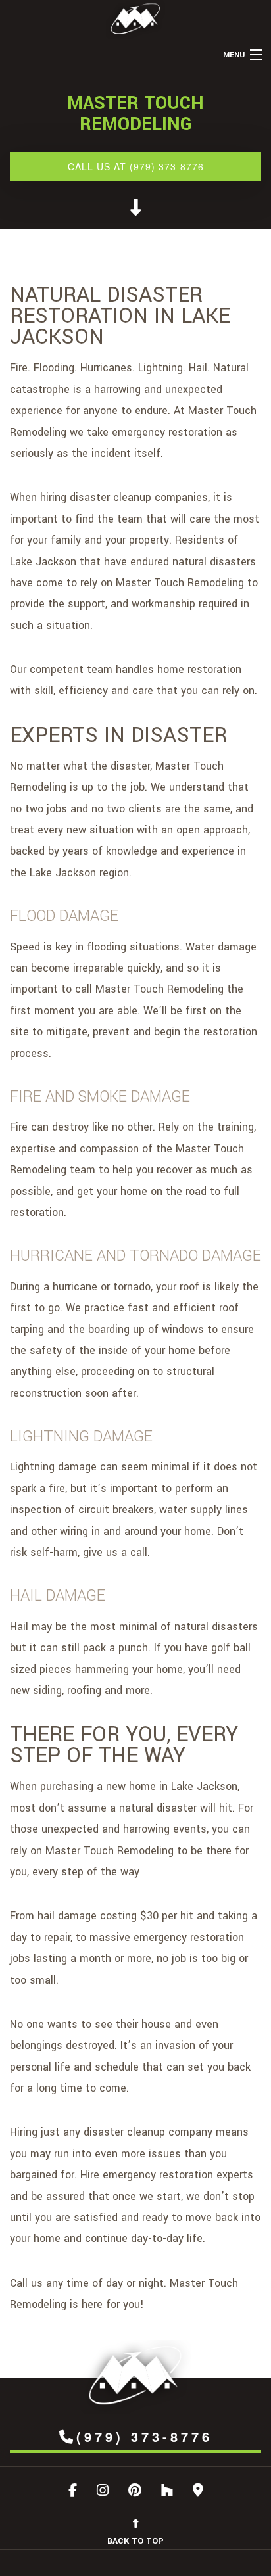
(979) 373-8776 (144, 2436)
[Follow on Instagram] (103, 2492)
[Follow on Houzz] (167, 2492)
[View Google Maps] (198, 2492)
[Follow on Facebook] (73, 2492)
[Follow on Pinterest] (135, 2492)
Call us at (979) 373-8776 (136, 166)
